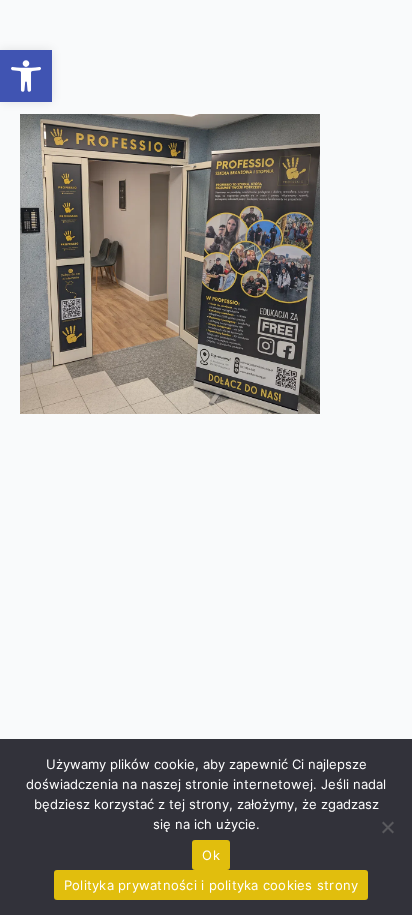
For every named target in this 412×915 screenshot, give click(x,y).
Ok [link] (211, 855)
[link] (26, 76)
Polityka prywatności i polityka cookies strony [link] (211, 885)
